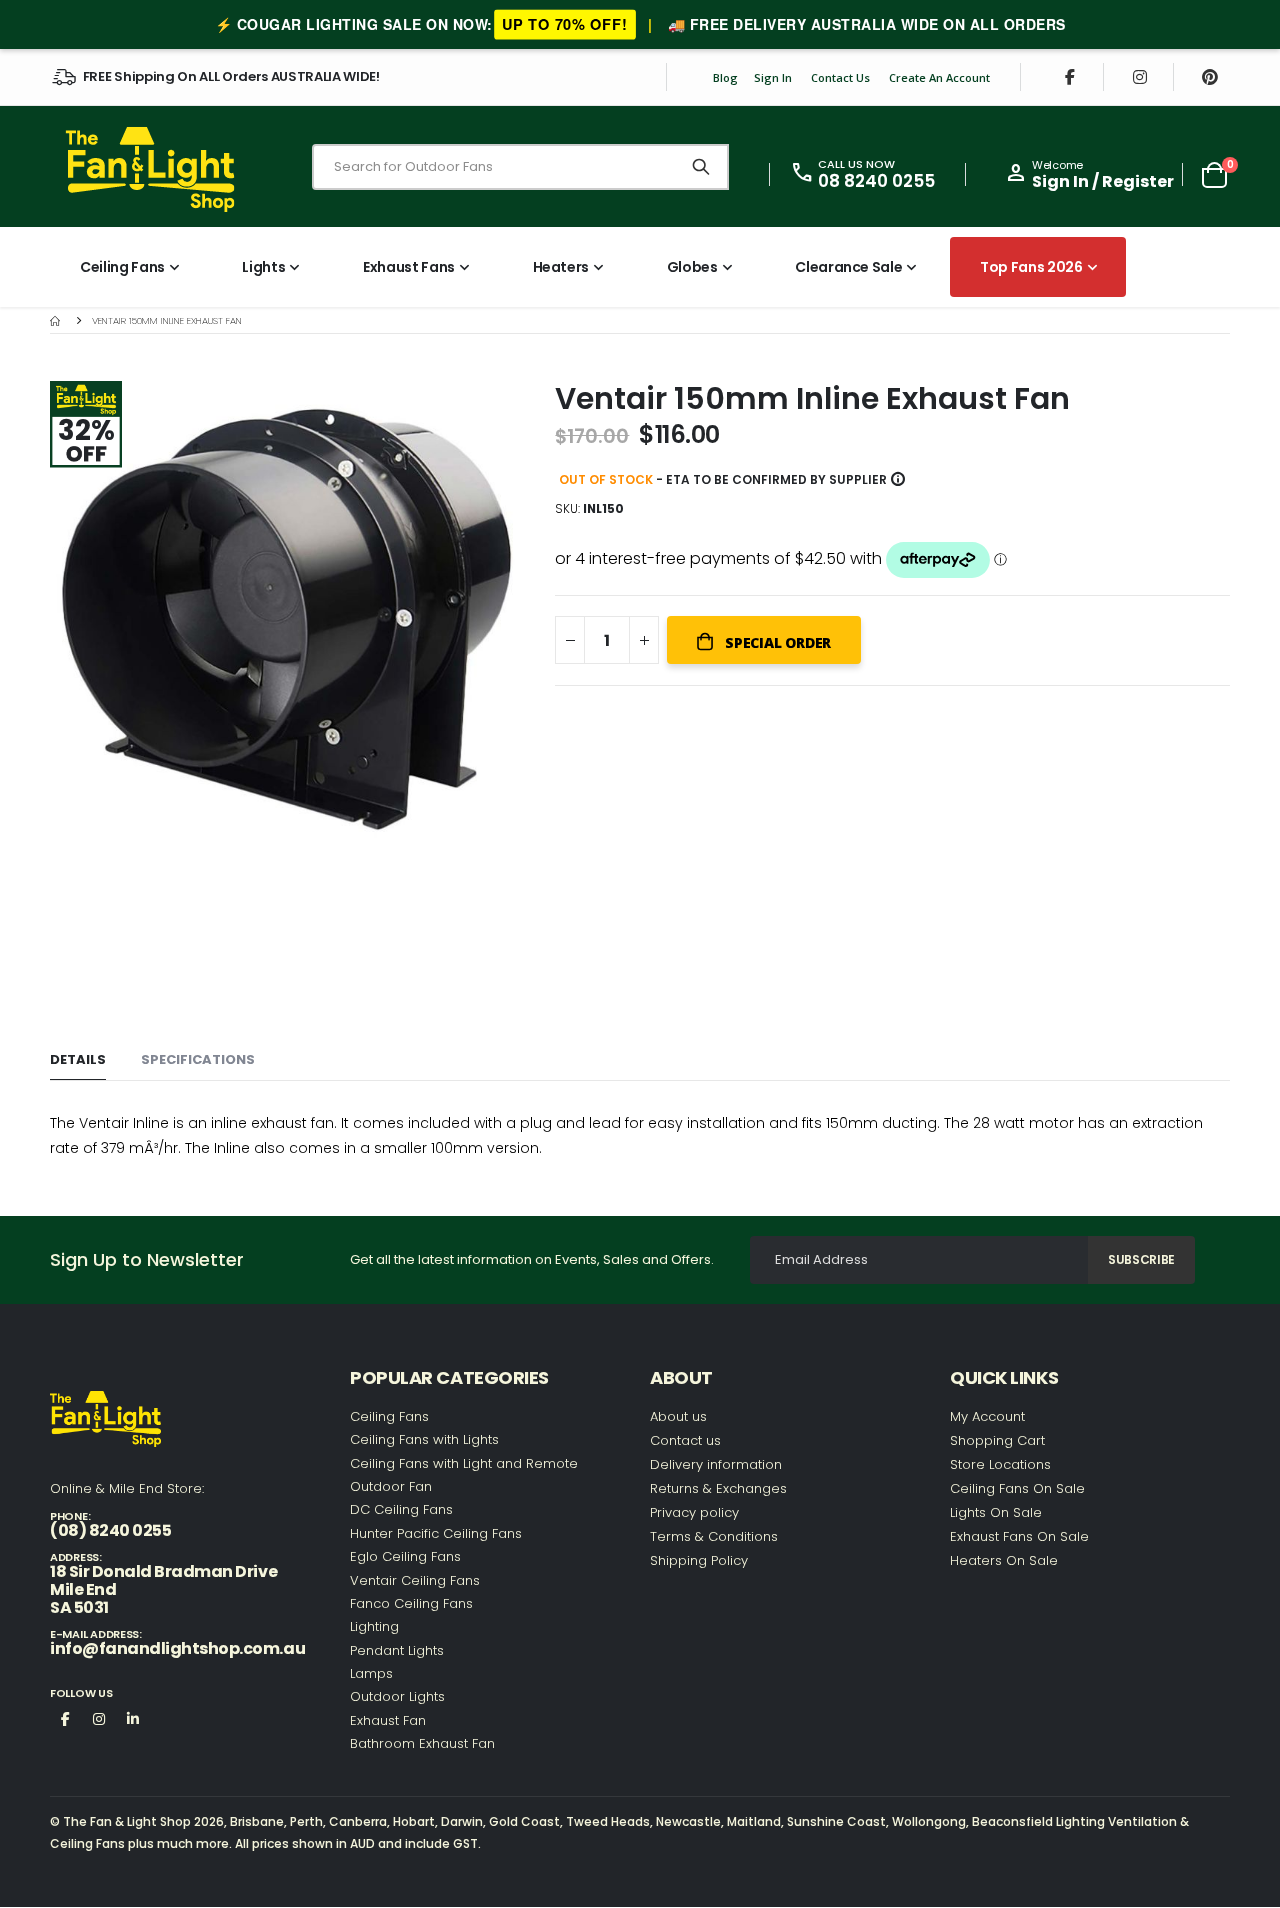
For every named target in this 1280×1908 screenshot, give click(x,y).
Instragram (99, 1718)
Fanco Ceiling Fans (411, 1603)
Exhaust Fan (388, 1720)
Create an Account (939, 77)
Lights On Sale (996, 1512)
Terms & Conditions (714, 1536)
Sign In (773, 77)
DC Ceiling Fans (401, 1509)
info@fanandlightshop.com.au (177, 1648)
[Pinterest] (1210, 77)
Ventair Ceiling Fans (415, 1580)
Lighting (374, 1626)
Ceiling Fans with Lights (424, 1439)
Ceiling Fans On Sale (1017, 1488)
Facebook (65, 1718)
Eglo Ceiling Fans (405, 1556)
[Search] (701, 167)
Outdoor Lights (397, 1696)
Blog (725, 77)
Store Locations (1000, 1464)
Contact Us (840, 77)
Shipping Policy (699, 1560)
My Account (987, 1416)
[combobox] (520, 167)
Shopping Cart (997, 1440)
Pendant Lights (397, 1650)
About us (678, 1416)
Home (57, 320)
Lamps (371, 1673)
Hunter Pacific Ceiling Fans (436, 1533)
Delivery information (716, 1464)
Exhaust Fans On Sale (1019, 1536)
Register (1138, 181)
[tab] (78, 1060)
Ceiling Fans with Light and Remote (464, 1463)
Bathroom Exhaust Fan (422, 1743)
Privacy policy (694, 1512)
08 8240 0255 (876, 181)
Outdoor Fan (391, 1486)
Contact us (685, 1440)
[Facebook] (1070, 77)
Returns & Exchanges (718, 1488)
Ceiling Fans (389, 1416)
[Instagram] (1140, 77)
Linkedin (133, 1718)
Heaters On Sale (1004, 1560)
